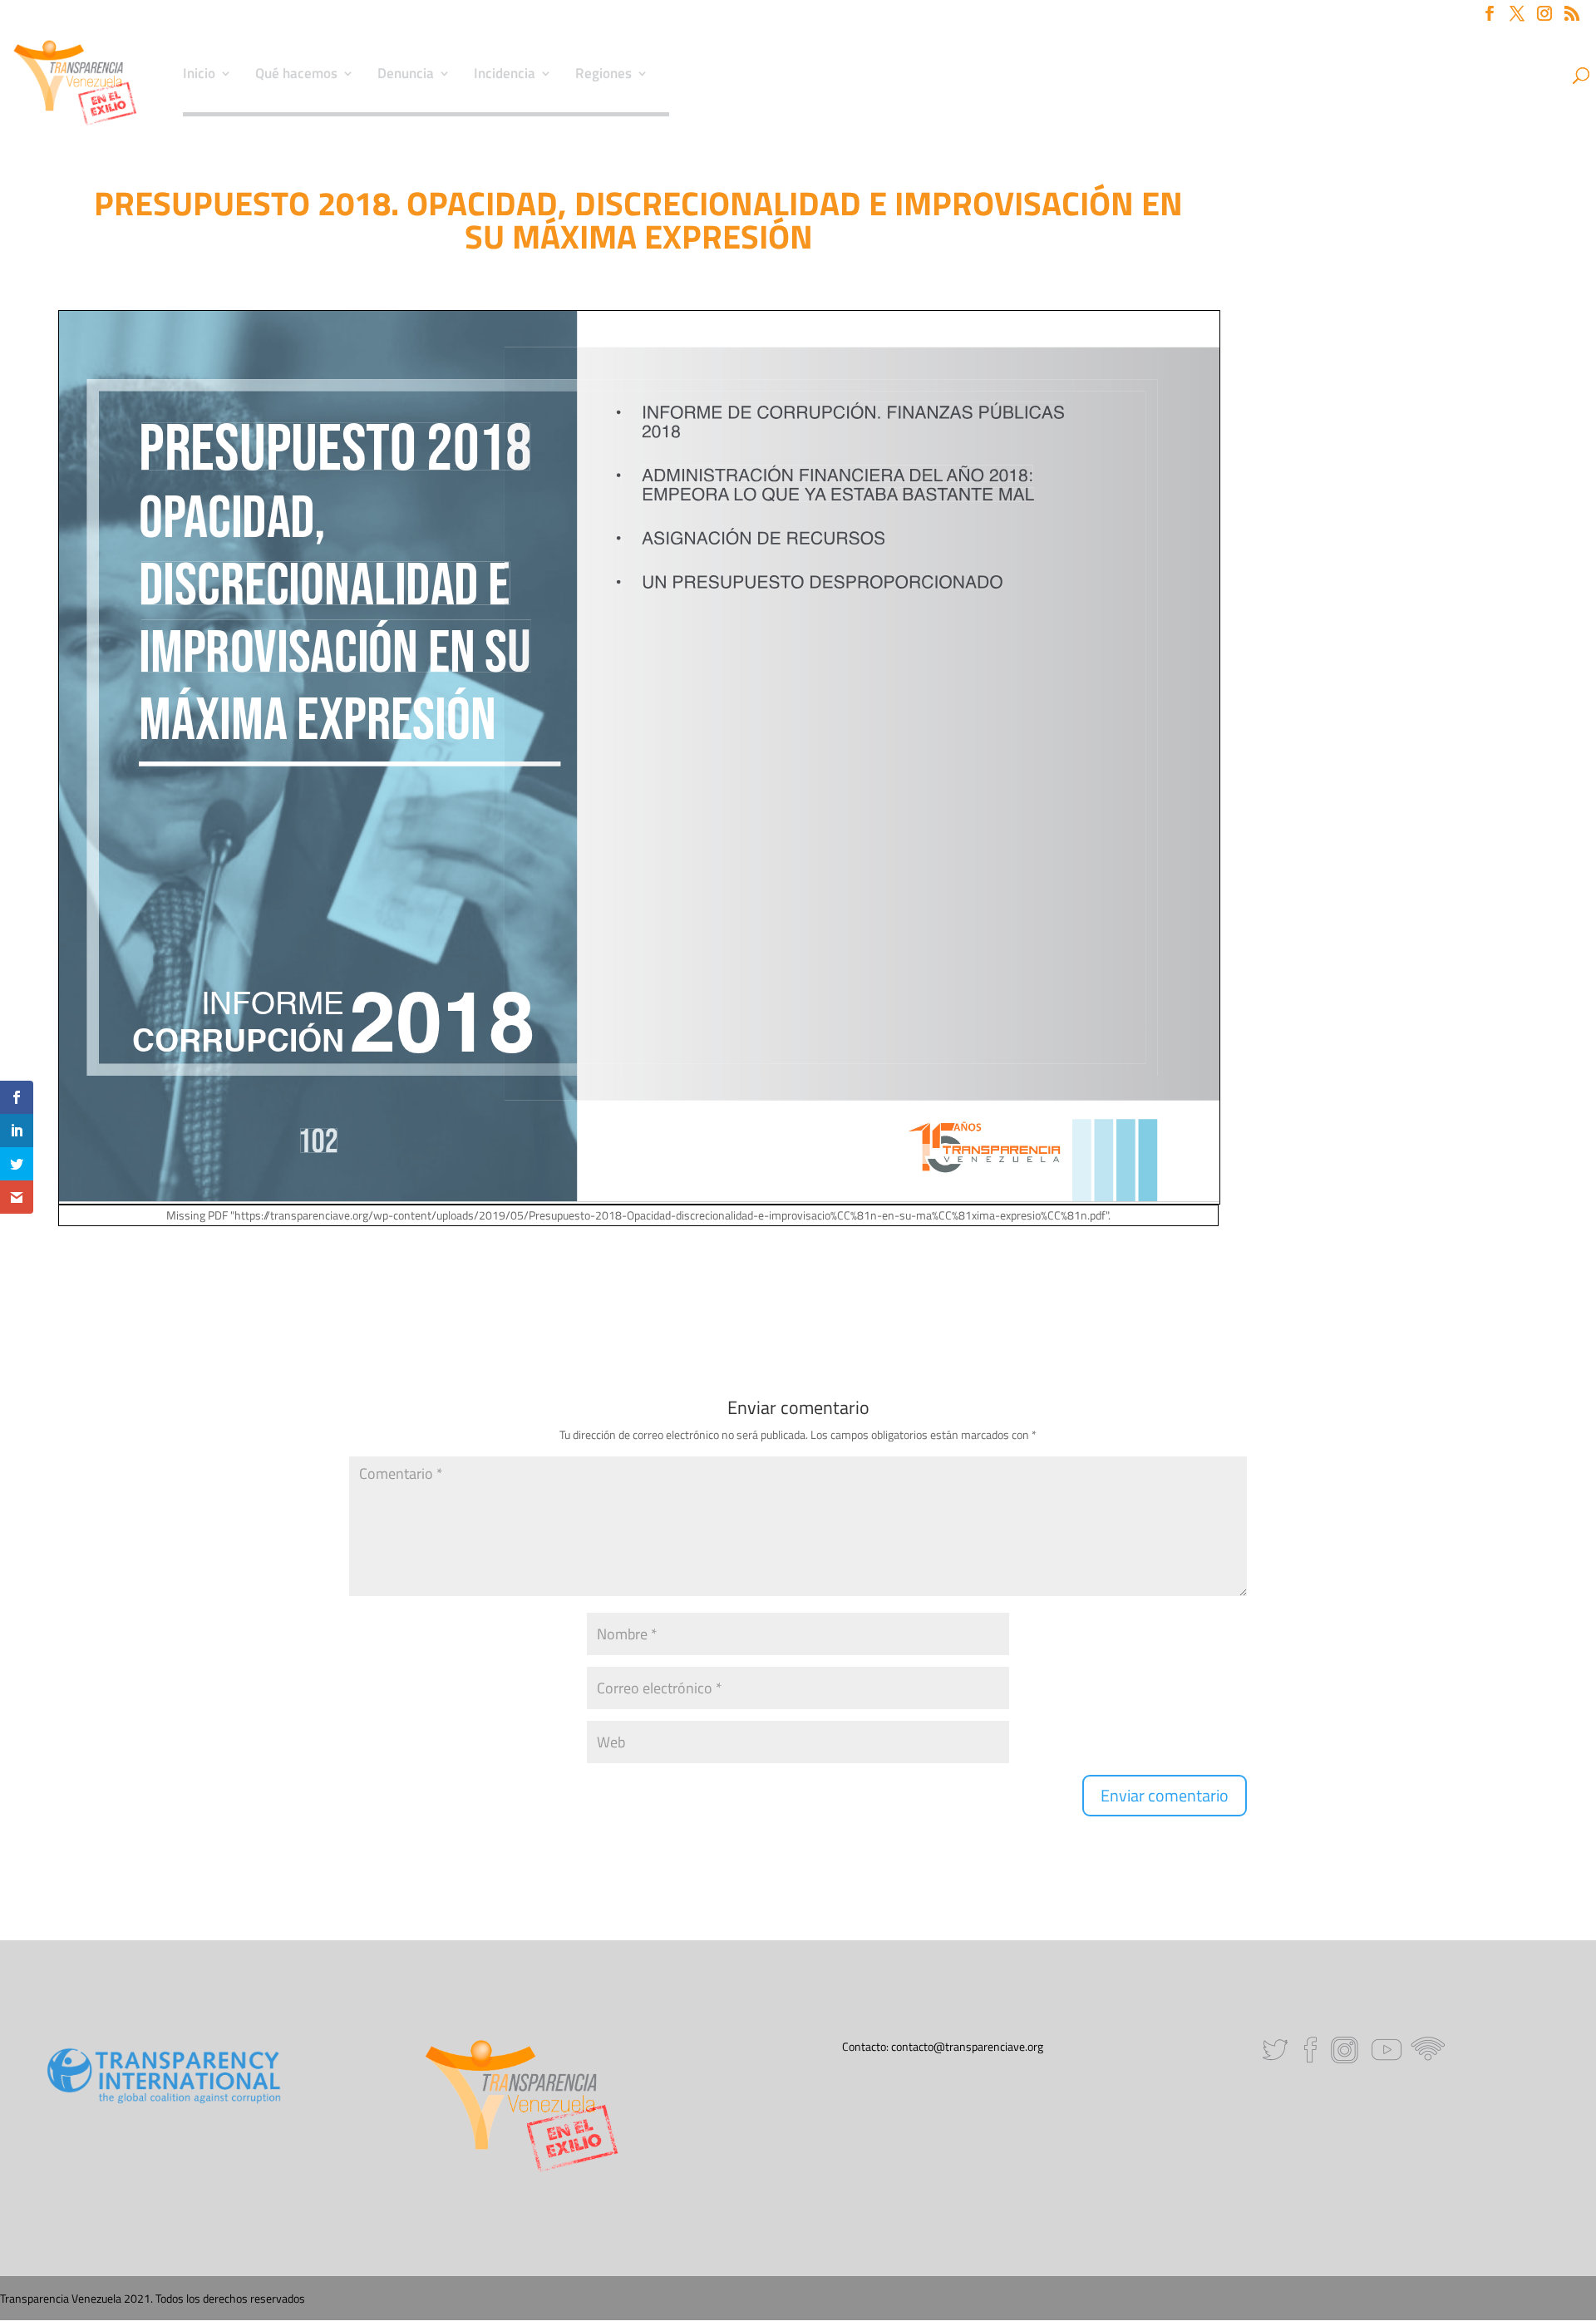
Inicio (199, 76)
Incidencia (505, 76)
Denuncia (406, 76)
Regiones (603, 76)
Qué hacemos (296, 76)
